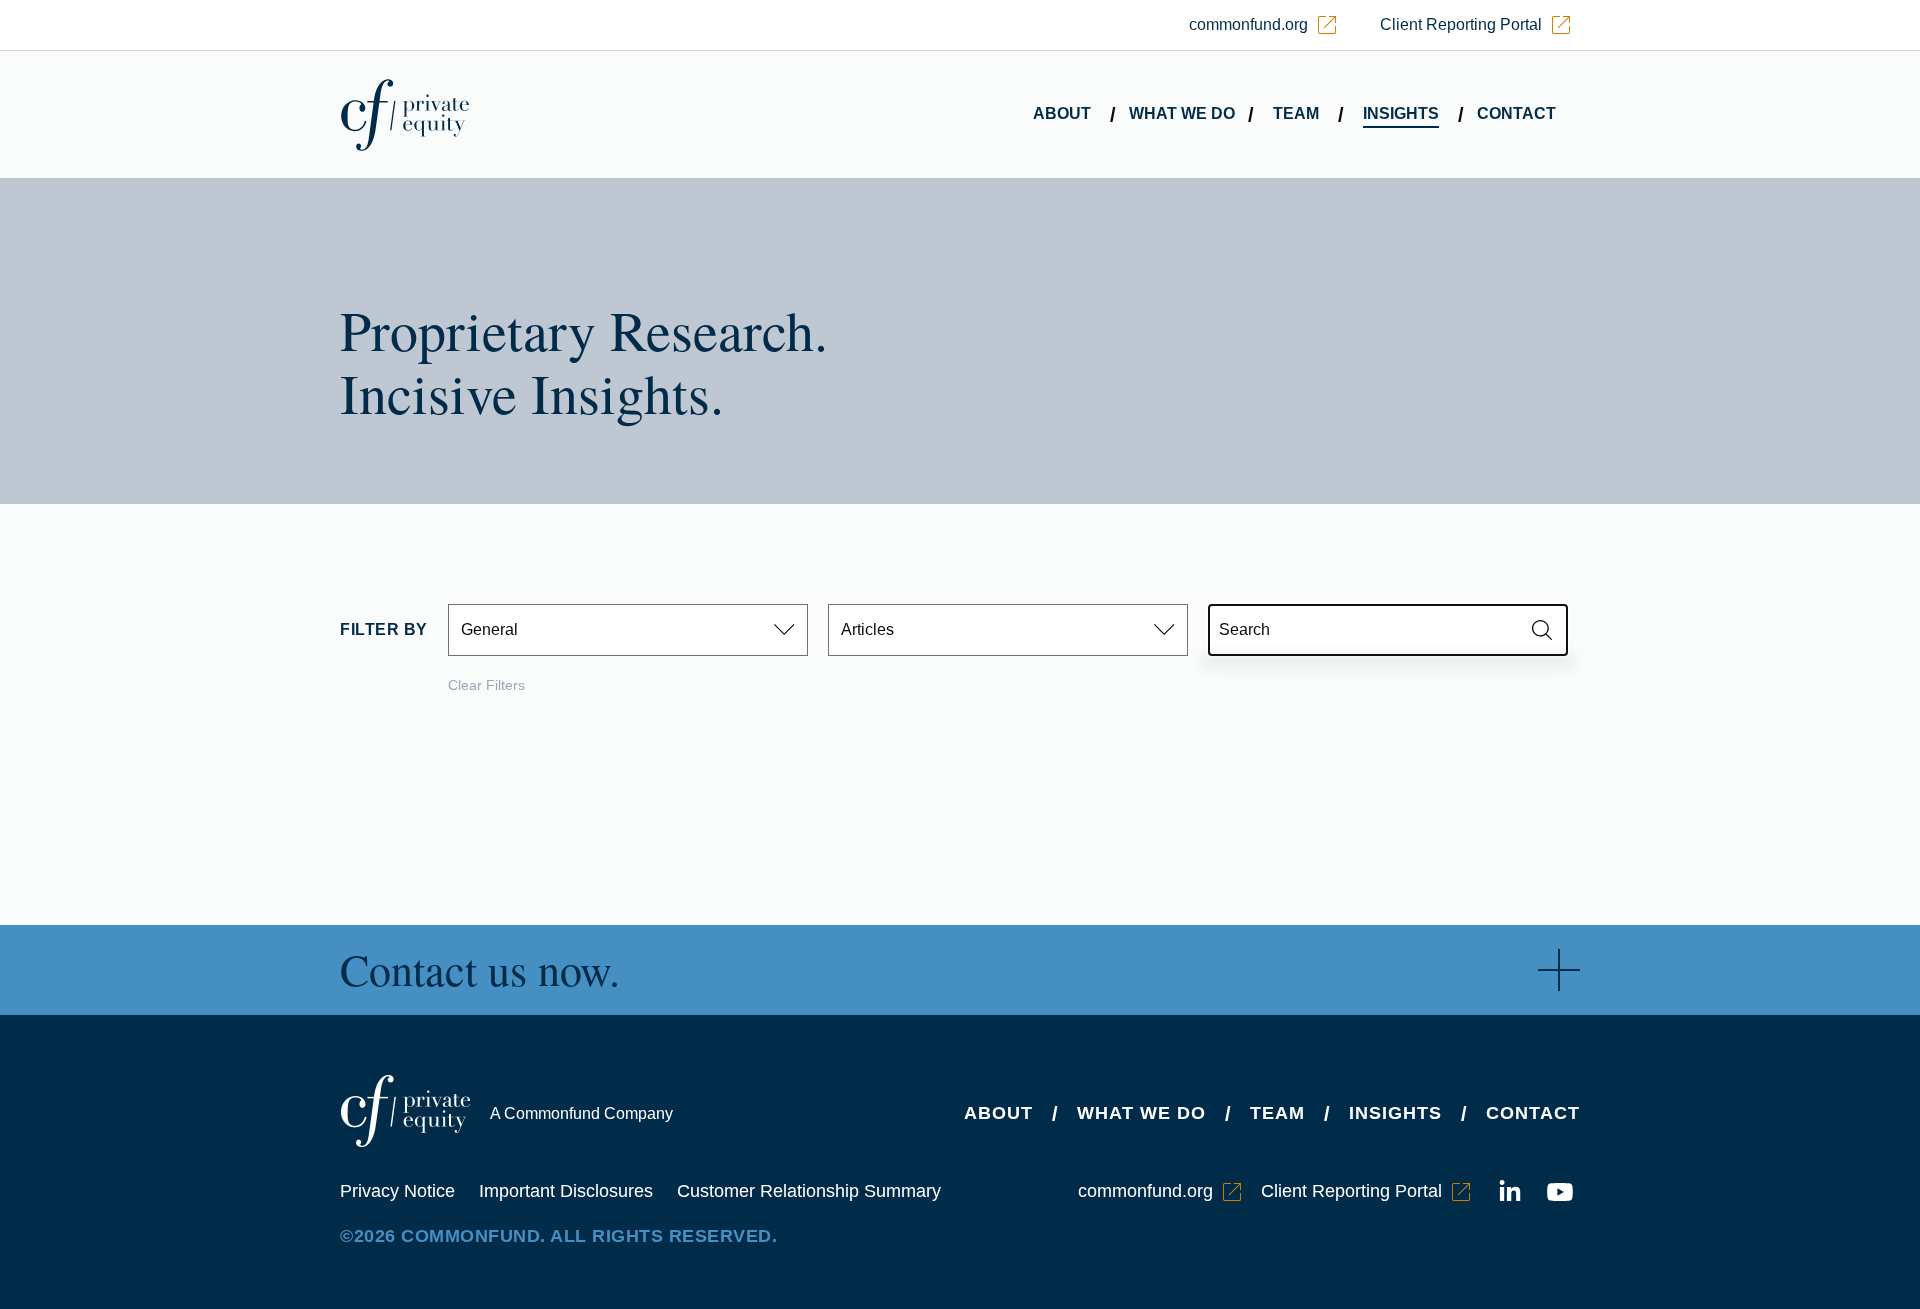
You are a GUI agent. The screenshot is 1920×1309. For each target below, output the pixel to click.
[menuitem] (1262, 25)
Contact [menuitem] (1516, 113)
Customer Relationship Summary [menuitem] (809, 1191)
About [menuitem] (1062, 113)
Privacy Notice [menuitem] (397, 1191)
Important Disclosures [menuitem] (566, 1191)
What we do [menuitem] (1182, 113)
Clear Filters (486, 685)
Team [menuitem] (1296, 113)
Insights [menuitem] (1401, 113)
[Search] (1542, 630)
